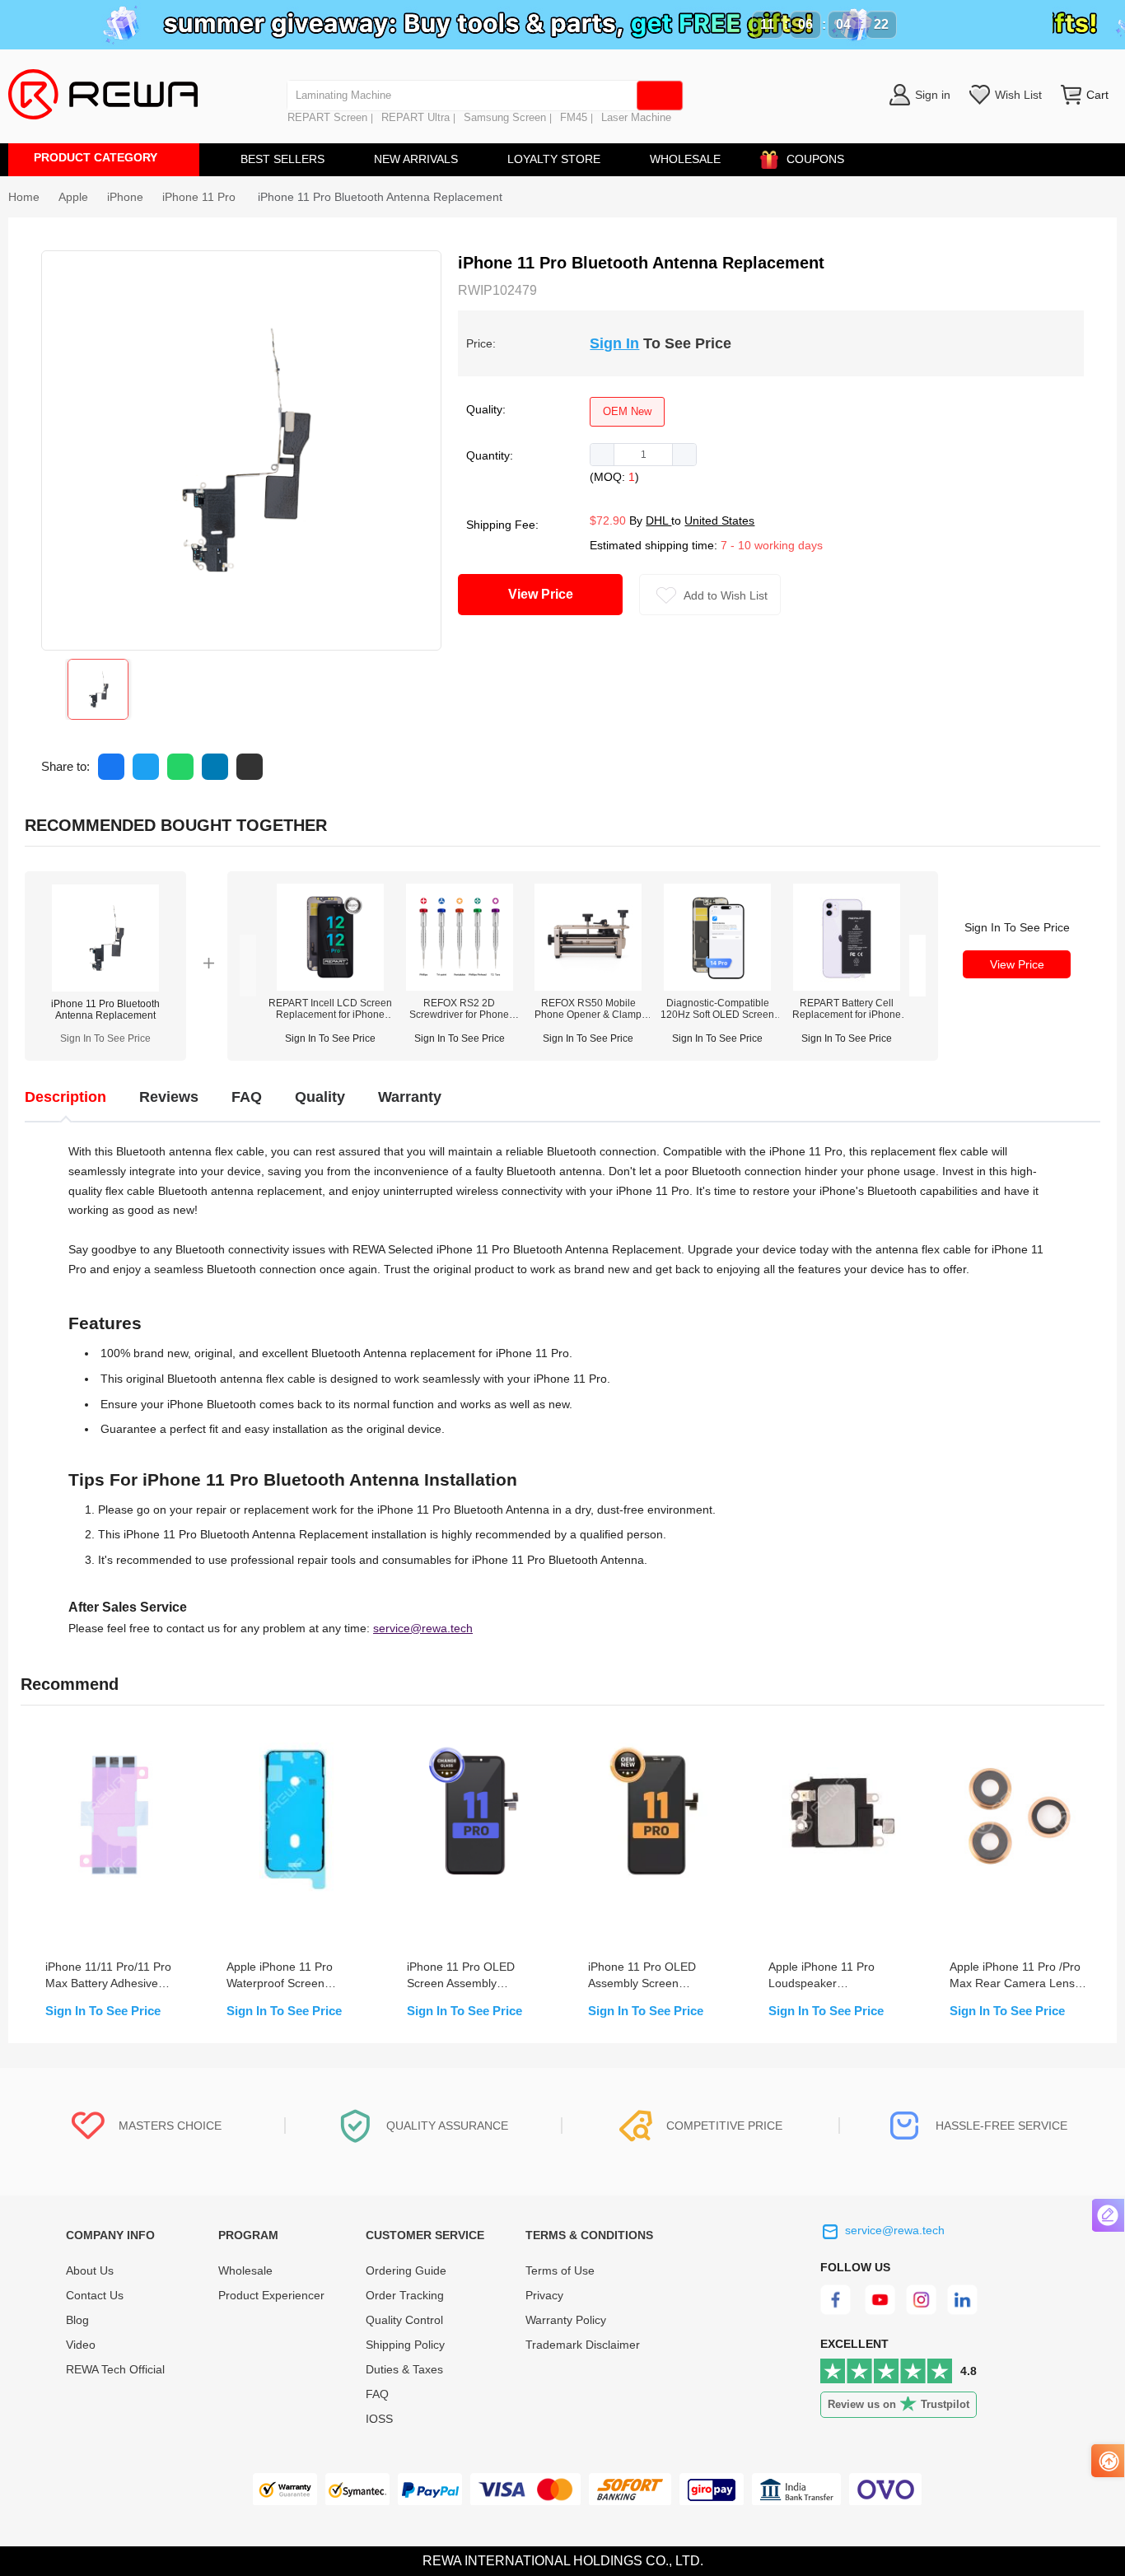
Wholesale (245, 2270)
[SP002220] (588, 987)
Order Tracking (405, 2295)
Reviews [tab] (169, 1097)
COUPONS (815, 159)
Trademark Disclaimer (583, 2345)
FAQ (377, 2394)
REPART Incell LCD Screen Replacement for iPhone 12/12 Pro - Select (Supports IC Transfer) (330, 1009)
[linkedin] (964, 2311)
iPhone (125, 197)
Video (81, 2345)
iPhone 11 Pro (201, 197)
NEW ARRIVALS (416, 159)
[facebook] (838, 2311)
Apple (73, 197)
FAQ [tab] (247, 1097)
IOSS (379, 2419)
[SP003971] (717, 987)
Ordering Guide (406, 2270)
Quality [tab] (320, 1097)
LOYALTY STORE (554, 159)
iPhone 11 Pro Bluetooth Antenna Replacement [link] (380, 197)
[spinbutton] (643, 455)
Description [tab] (65, 1097)
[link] (73, 197)
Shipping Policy (405, 2345)
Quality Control (404, 2320)
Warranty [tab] (410, 1097)
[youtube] (880, 2311)
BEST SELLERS (282, 159)
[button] (602, 455)
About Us (90, 2270)
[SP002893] (330, 987)
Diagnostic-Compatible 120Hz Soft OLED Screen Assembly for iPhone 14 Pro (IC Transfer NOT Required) (717, 1009)
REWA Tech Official (117, 2369)
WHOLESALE (685, 159)
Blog (77, 2320)
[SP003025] (460, 987)
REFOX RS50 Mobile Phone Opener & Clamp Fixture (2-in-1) (588, 1009)
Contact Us (95, 2295)
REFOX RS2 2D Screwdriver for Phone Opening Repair (459, 1009)
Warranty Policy (566, 2320)
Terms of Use (560, 2270)
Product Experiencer (271, 2295)
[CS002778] (847, 987)
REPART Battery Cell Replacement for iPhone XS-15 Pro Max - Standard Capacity (847, 1009)
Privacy (544, 2295)
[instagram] (922, 2311)
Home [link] (24, 197)
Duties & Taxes (404, 2369)
